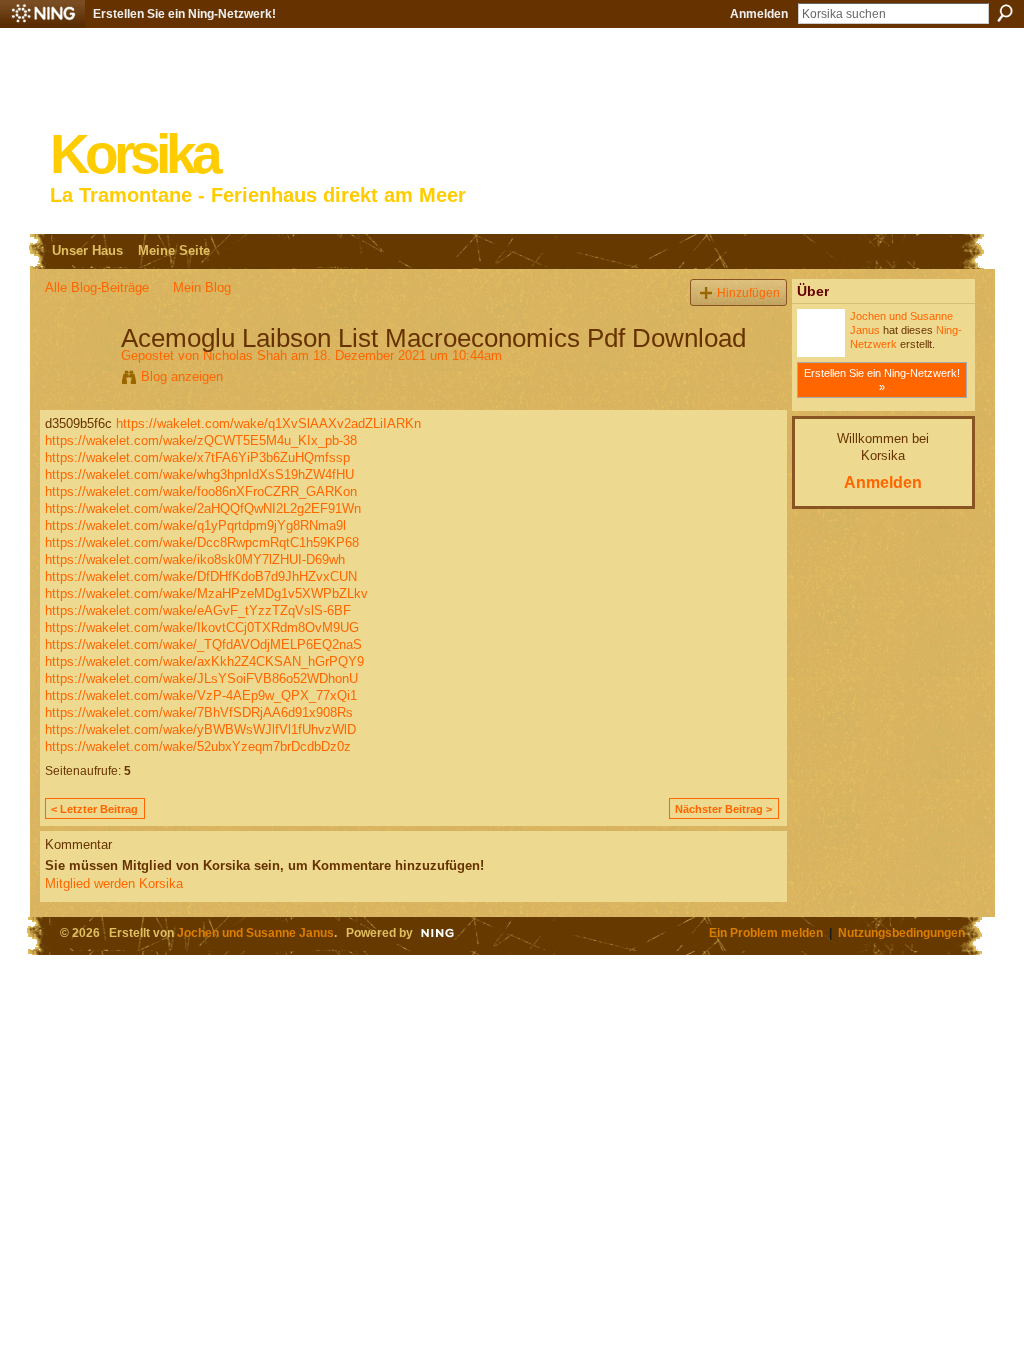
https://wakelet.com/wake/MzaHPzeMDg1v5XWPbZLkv (206, 593)
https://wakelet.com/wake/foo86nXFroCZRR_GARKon (201, 491)
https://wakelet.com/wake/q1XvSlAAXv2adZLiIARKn (268, 423)
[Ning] (42, 14)
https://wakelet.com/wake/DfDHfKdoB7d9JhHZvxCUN (201, 576)
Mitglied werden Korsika (114, 883)
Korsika (134, 154)
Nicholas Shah (245, 355)
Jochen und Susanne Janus (255, 932)
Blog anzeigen (182, 376)
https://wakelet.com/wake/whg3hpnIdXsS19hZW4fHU (199, 474)
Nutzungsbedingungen (901, 932)
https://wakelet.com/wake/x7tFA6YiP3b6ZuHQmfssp (197, 457)
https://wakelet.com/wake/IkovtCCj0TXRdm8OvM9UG (202, 627)
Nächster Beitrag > (723, 809)
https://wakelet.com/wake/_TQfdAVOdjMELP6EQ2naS (203, 644)
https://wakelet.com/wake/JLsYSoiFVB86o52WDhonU (201, 678)
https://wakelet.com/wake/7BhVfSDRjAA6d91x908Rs (199, 712)
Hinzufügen (748, 292)
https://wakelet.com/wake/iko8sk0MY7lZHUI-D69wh (195, 559)
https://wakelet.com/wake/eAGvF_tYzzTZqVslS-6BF (198, 610)
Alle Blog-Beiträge (97, 287)
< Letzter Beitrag (94, 809)
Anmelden (759, 14)
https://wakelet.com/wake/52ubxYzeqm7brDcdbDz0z (198, 746)
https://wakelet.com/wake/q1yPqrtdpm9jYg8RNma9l (195, 525)
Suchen (1005, 13)
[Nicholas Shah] (77, 380)
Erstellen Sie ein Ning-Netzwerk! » (882, 380)
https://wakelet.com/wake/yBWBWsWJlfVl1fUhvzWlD (200, 729)
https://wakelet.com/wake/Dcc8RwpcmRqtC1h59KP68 (202, 542)
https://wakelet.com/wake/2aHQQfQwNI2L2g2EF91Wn (203, 508)
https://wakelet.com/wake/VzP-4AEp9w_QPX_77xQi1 (201, 695)
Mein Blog (202, 287)
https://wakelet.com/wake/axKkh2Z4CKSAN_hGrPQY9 (204, 661)
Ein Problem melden (766, 932)
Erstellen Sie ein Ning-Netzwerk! (184, 14)
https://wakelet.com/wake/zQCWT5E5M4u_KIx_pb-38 (201, 440)
